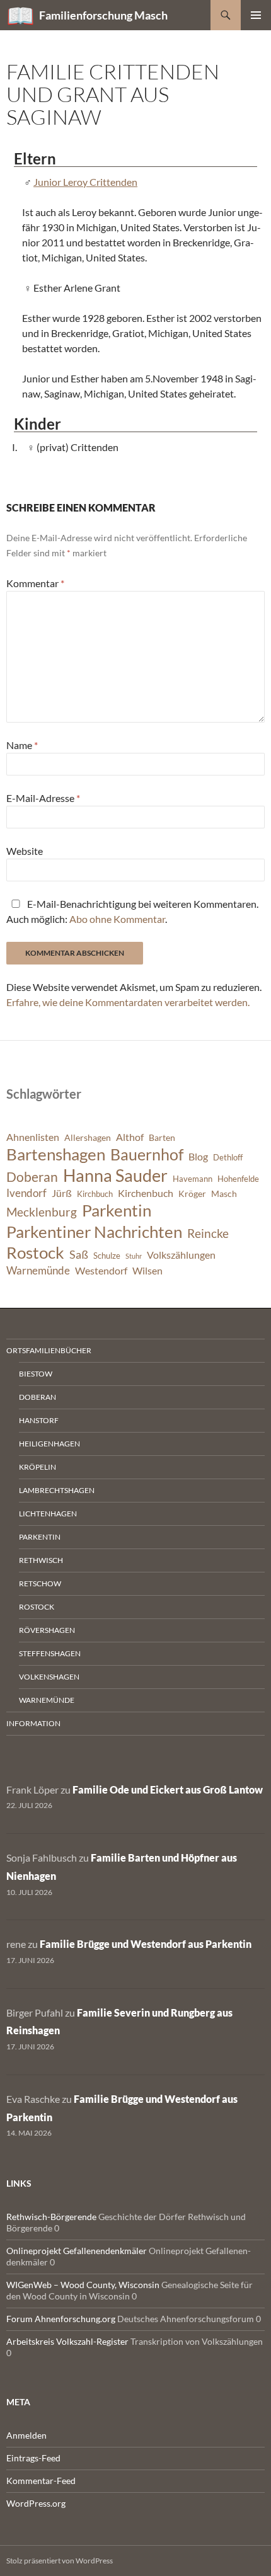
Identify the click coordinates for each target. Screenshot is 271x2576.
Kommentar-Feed (41, 2481)
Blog (198, 1157)
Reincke (208, 1233)
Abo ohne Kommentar (117, 919)
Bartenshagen (56, 1154)
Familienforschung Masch (103, 15)
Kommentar (35, 583)
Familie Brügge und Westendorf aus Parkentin (146, 1944)
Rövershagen (47, 1630)
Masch (224, 1194)
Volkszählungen (181, 1255)
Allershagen (88, 1137)
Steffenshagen (50, 1653)
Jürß (62, 1193)
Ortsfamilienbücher (49, 1350)
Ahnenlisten (33, 1137)
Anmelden (26, 2435)
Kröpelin (37, 1467)
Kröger (192, 1194)
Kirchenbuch (146, 1193)
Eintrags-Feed (33, 2458)
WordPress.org (36, 2503)
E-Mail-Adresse (43, 798)
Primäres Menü (256, 15)
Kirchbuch (95, 1194)
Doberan (32, 1177)
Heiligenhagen (49, 1444)
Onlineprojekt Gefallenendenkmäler (77, 2251)
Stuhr (134, 1256)
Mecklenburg (42, 1212)
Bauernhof (147, 1154)
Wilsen (147, 1271)
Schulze (107, 1256)
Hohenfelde (238, 1179)
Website (25, 851)
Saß (79, 1254)
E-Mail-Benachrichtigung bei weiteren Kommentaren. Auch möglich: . (132, 911)
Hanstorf (39, 1420)
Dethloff (228, 1158)
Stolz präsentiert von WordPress (60, 2561)
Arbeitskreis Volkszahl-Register (67, 2341)
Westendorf (101, 1271)
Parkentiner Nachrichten (94, 1232)
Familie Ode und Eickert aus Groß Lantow (168, 1789)
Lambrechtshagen (57, 1490)
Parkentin (117, 1210)
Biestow (36, 1374)
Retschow (40, 1583)
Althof (130, 1137)
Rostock (35, 1252)
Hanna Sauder (115, 1176)
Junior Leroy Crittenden (85, 182)
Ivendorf (26, 1193)
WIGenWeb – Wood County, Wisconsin (83, 2285)
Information (33, 1723)
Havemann (193, 1179)
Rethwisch (41, 1560)
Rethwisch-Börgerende (51, 2217)
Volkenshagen (49, 1677)
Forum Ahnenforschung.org (61, 2319)
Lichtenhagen (48, 1514)
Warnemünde (38, 1270)
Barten (162, 1137)
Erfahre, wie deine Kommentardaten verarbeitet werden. (128, 1002)
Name (22, 745)
